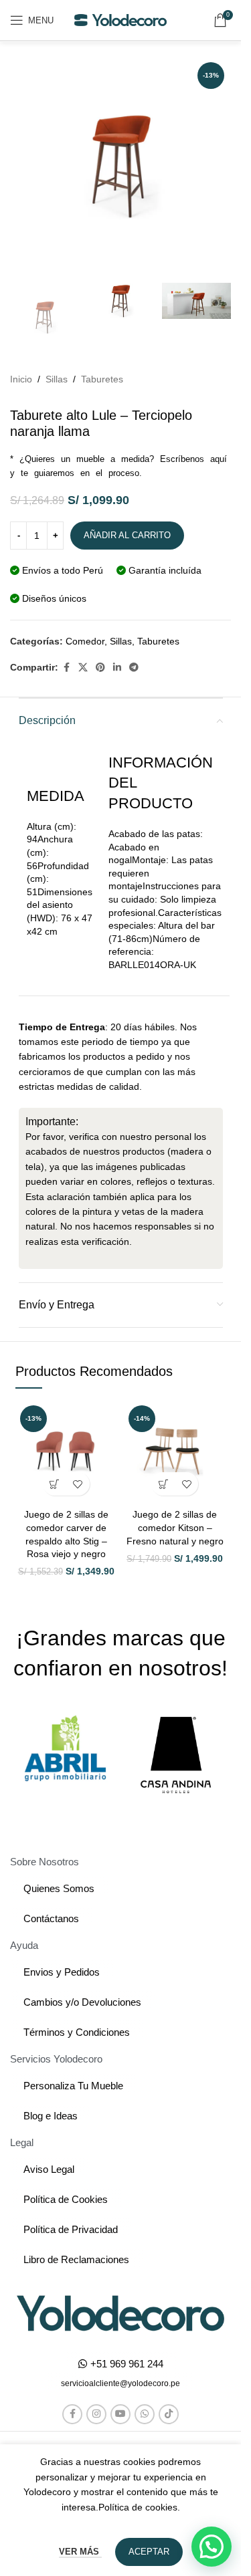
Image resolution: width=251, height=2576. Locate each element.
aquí (219, 459)
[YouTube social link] (120, 2414)
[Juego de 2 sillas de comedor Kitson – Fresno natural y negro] (175, 1451)
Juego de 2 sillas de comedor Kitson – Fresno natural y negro (175, 1527)
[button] (55, 1484)
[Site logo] (120, 19)
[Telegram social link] (134, 668)
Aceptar (149, 2552)
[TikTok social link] (169, 2414)
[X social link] (83, 668)
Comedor (85, 641)
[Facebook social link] (66, 668)
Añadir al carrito (127, 535)
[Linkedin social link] (117, 668)
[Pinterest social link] (100, 668)
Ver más (80, 2552)
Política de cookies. (139, 2507)
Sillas (57, 379)
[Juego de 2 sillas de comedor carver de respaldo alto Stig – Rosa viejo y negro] (66, 1451)
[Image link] (120, 2313)
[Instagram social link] (96, 2414)
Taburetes (102, 379)
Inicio (21, 379)
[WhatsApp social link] (145, 2414)
